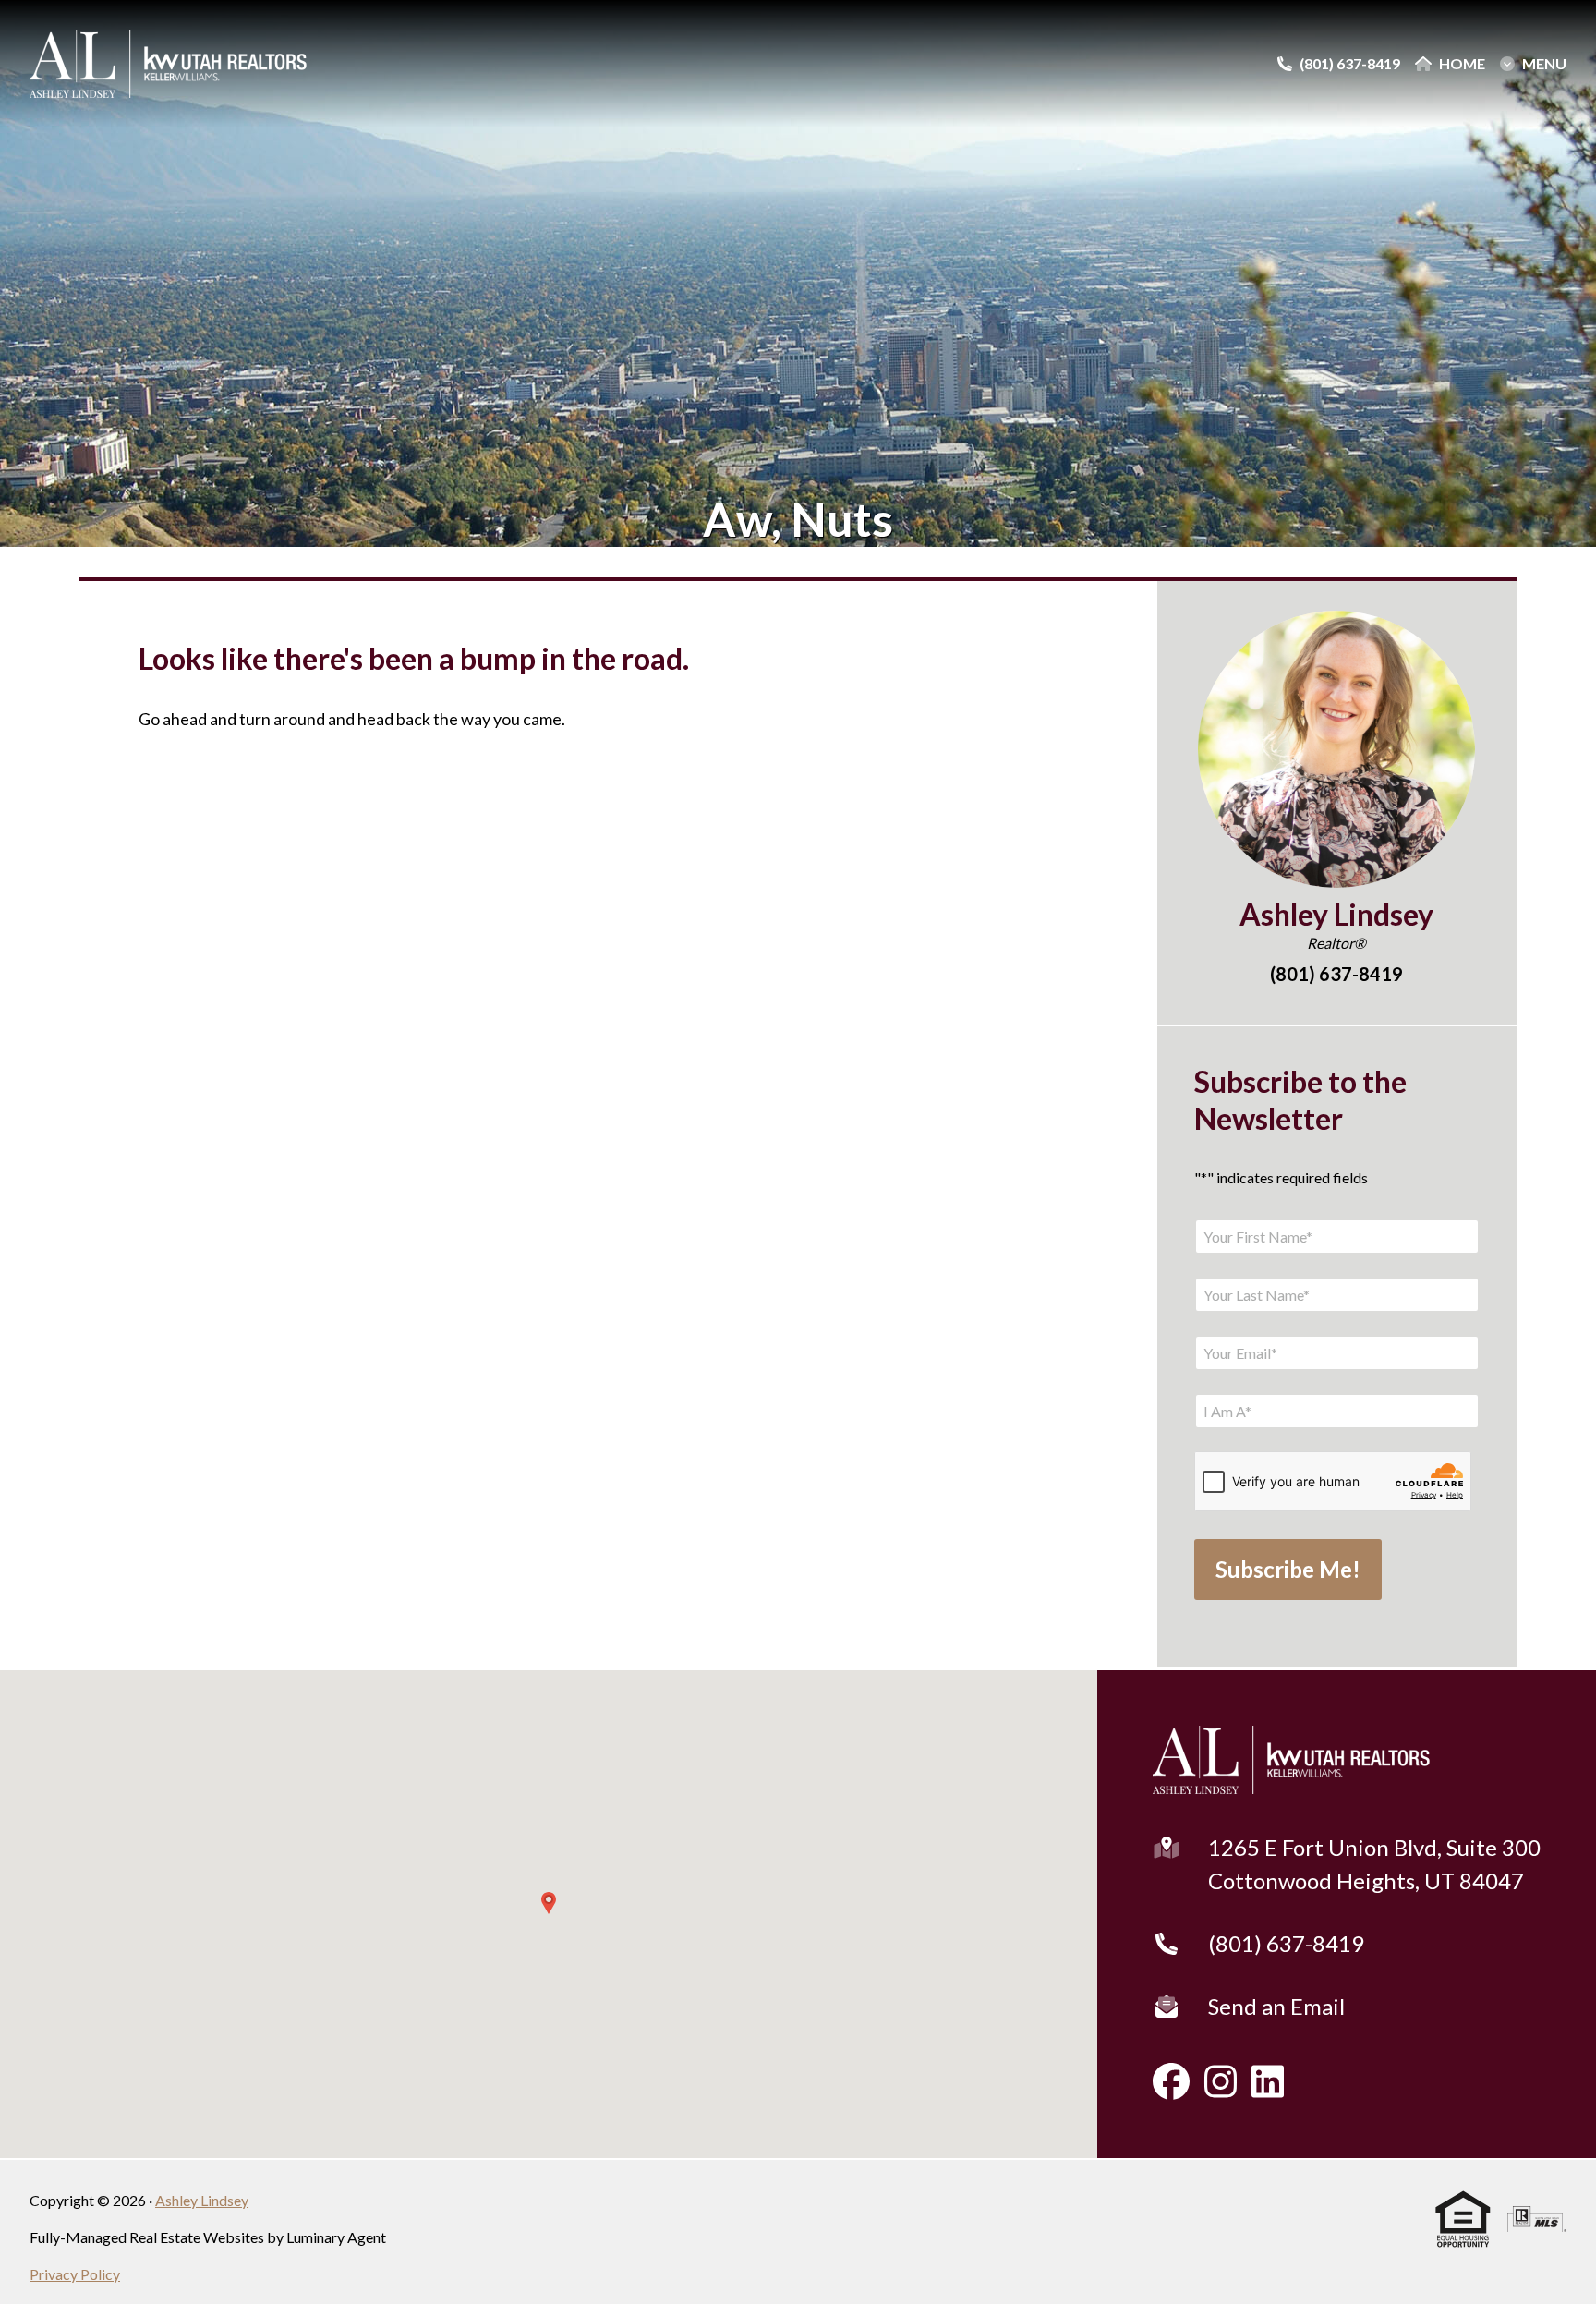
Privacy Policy (75, 2274)
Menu (1544, 64)
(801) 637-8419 (1286, 1943)
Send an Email (1276, 2006)
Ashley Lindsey (202, 2200)
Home (1462, 64)
